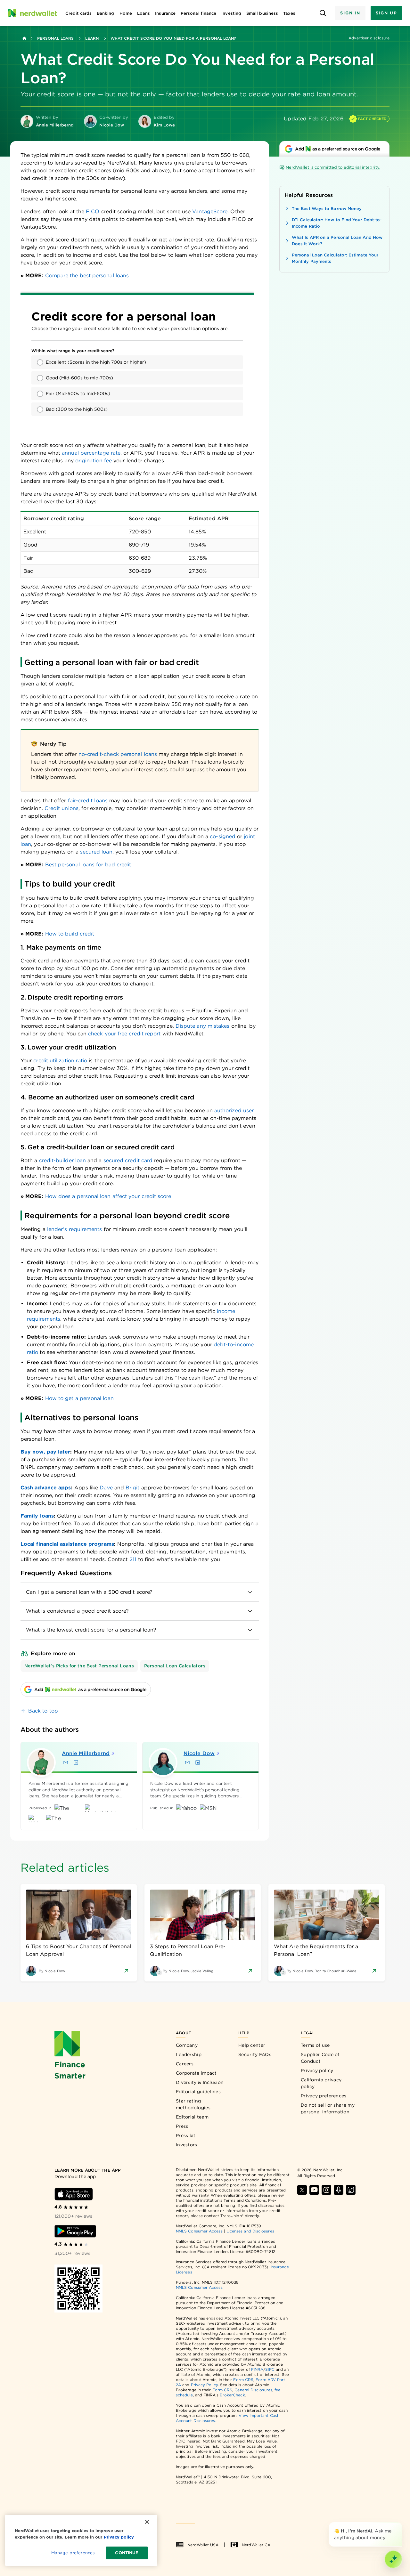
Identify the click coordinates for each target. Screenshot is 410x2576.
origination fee (94, 461)
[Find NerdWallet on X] (302, 2190)
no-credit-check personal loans (118, 754)
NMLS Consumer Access (199, 2231)
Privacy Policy (204, 2385)
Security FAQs (255, 2054)
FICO (93, 211)
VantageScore (210, 211)
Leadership (189, 2054)
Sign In (350, 13)
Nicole (199, 1753)
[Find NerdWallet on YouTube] (314, 2190)
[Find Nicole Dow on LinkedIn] (198, 1762)
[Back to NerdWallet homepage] (24, 38)
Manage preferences (73, 2553)
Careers (185, 2064)
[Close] (401, 2523)
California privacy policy (321, 2083)
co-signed (223, 836)
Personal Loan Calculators (175, 1666)
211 (133, 1559)
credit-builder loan (63, 1160)
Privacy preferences (324, 2096)
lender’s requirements (75, 1229)
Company (187, 2045)
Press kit (186, 2135)
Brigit (132, 1488)
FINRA (257, 2369)
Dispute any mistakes (203, 1026)
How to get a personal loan (79, 1398)
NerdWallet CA (256, 2545)
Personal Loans (55, 38)
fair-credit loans (88, 801)
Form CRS (243, 2380)
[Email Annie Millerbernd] (66, 1762)
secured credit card (128, 1160)
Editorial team (192, 2117)
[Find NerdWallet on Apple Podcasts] (339, 2190)
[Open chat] (393, 2559)
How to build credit (70, 934)
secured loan (96, 852)
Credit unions (61, 808)
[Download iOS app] (74, 2194)
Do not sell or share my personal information (328, 2108)
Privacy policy (317, 2070)
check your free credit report (124, 1034)
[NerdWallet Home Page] (32, 13)
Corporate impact (196, 2073)
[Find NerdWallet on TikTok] (351, 2190)
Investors (187, 2145)
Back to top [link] (43, 1711)
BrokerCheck (232, 2395)
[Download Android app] (75, 2231)
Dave (106, 1488)
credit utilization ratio (60, 1061)
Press (182, 2126)
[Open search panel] (323, 13)
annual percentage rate (91, 453)
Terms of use (315, 2045)
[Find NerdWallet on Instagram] (326, 2190)
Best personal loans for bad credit (88, 865)
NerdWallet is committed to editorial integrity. (333, 167)
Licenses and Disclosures (250, 2231)
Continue (127, 2553)
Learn (92, 38)
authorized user (234, 1110)
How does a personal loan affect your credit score (108, 1196)
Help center (252, 2045)
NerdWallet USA (203, 2545)
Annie (86, 1753)
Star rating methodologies (193, 2104)
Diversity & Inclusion (200, 2082)
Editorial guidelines (198, 2092)
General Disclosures (253, 2390)
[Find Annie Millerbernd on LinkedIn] (76, 1762)
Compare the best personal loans (87, 275)
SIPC (270, 2369)
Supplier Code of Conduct (320, 2058)
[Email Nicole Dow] (187, 1762)
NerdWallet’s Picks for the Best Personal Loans (79, 1666)
